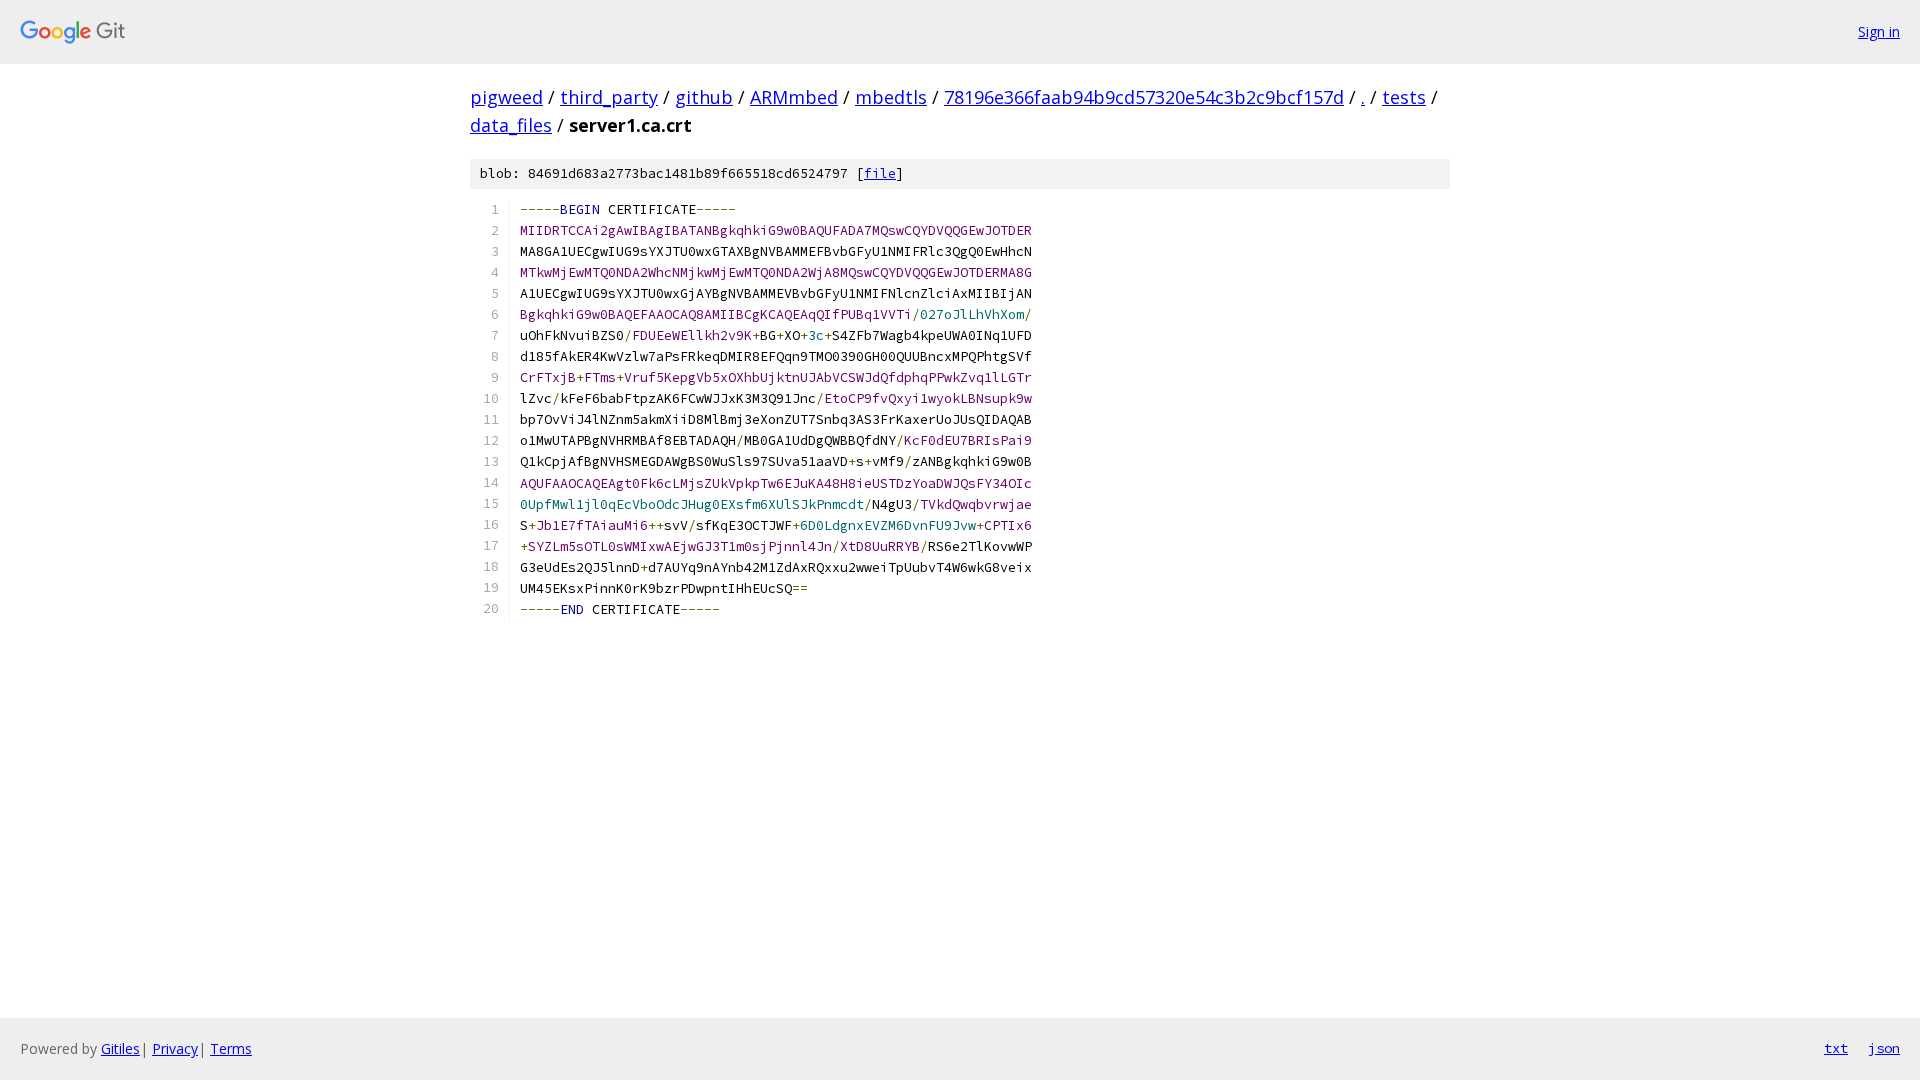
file (880, 173)
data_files (511, 125)
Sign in (1879, 31)
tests (1404, 97)
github (704, 97)
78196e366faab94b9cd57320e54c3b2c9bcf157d (1144, 97)
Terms (231, 1048)
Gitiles (120, 1048)
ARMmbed (794, 97)
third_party (609, 97)
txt (1836, 1048)
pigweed (506, 97)
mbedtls (891, 97)
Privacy (175, 1048)
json (1884, 1048)
